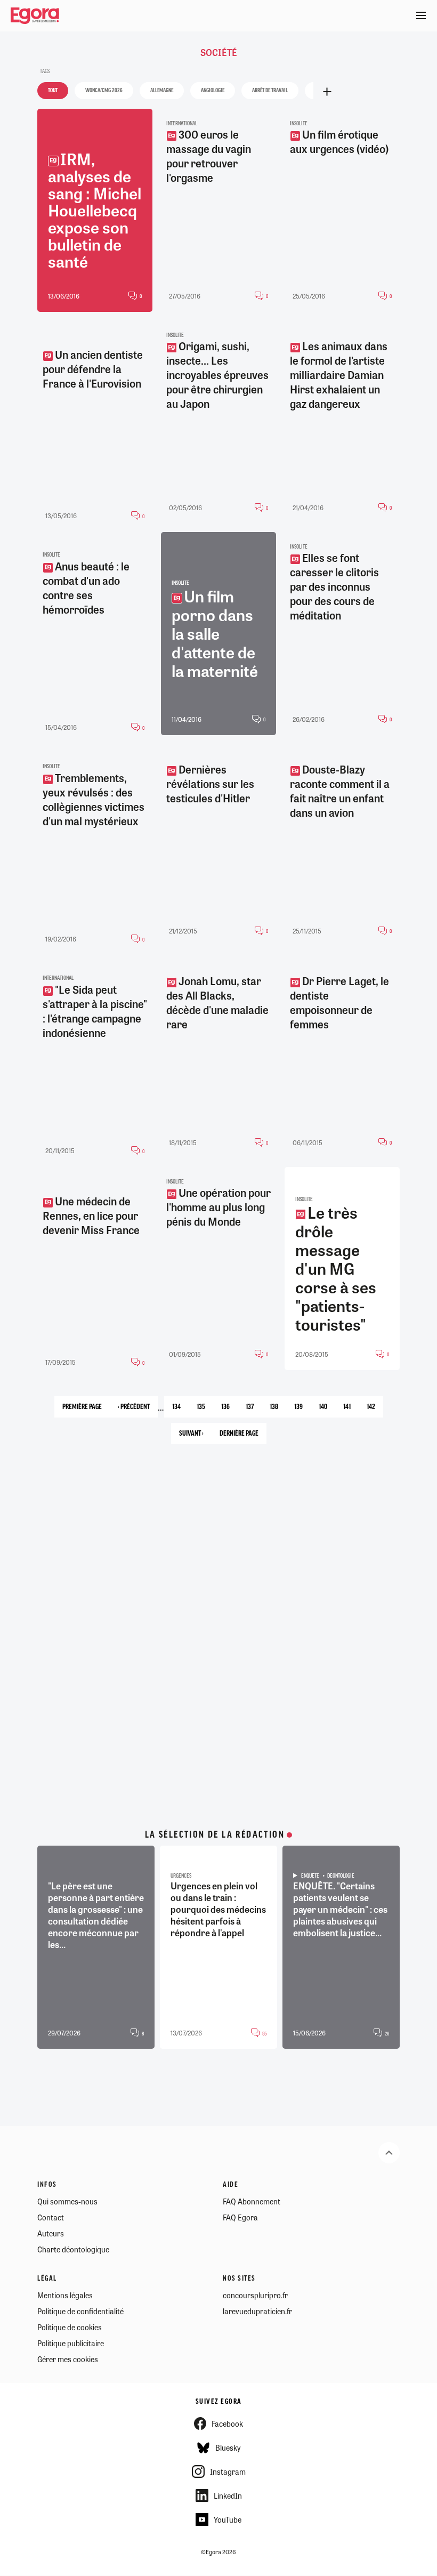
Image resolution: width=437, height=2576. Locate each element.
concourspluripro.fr (255, 2295)
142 (375, 1410)
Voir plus (327, 92)
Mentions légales (65, 2295)
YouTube (228, 2519)
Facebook (227, 2424)
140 (327, 1410)
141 (351, 1410)
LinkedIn (228, 2495)
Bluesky (228, 2448)
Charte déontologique (73, 2249)
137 (254, 1410)
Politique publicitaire (71, 2343)
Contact (51, 2217)
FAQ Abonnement (252, 2201)
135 (205, 1410)
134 (180, 1410)
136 (229, 1410)
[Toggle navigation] (421, 16)
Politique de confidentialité (80, 2311)
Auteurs (51, 2233)
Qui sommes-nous (67, 2201)
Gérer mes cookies (68, 2359)
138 (278, 1410)
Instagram (228, 2472)
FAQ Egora (240, 2217)
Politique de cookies (70, 2327)
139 (302, 1410)
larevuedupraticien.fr (257, 2311)
